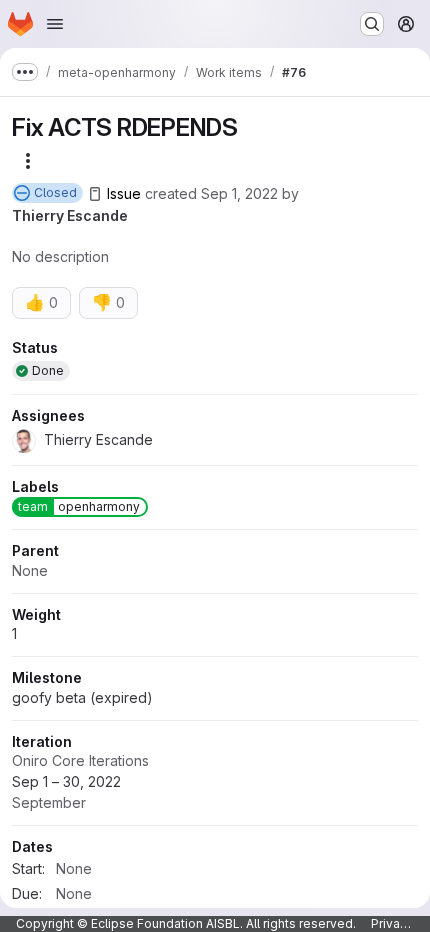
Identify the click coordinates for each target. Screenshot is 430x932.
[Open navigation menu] (55, 24)
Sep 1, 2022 (239, 193)
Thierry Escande (70, 215)
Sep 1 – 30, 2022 (66, 792)
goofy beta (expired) (82, 697)
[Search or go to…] (372, 24)
